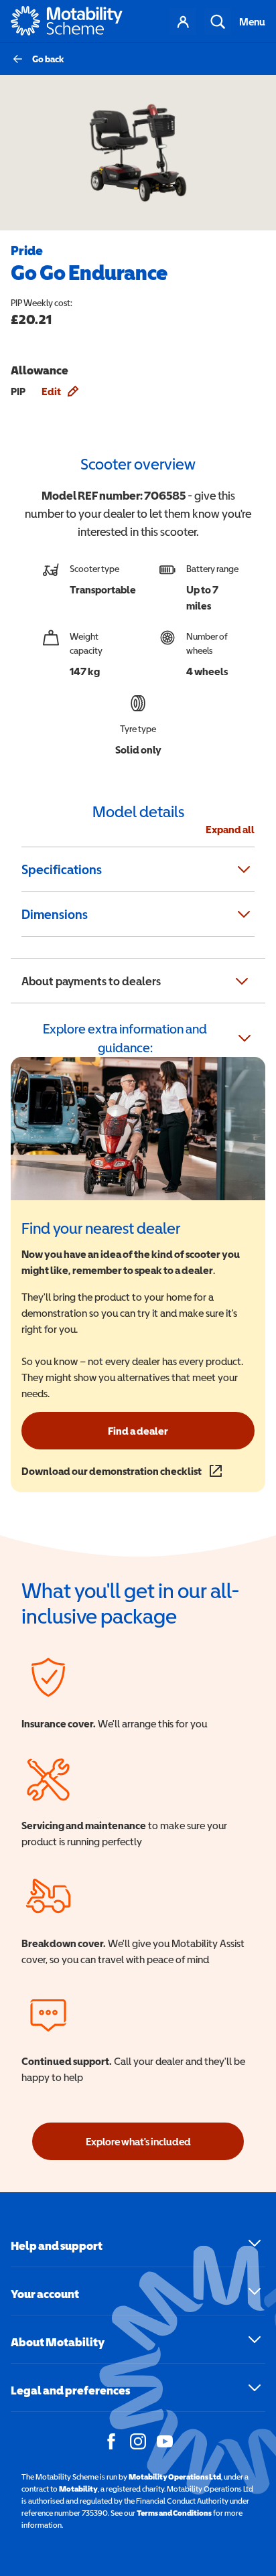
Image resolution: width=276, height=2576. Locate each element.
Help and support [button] (57, 2245)
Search (218, 21)
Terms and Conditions (174, 2513)
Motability (78, 2489)
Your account (183, 21)
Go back (48, 59)
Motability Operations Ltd (175, 2477)
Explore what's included (138, 2141)
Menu (252, 21)
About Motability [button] (58, 2342)
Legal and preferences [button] (70, 2390)
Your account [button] (45, 2294)
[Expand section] (244, 869)
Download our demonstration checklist (122, 1471)
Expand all (230, 829)
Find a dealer (138, 1431)
